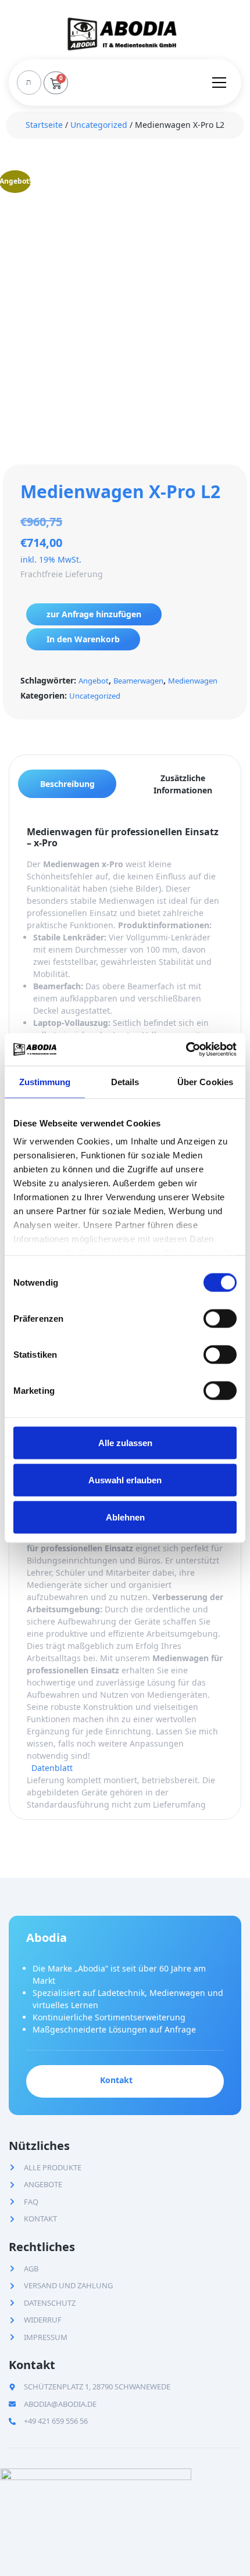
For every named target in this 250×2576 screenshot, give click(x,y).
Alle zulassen (125, 1442)
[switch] (220, 1318)
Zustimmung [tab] (45, 1081)
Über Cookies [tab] (205, 1081)
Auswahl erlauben (125, 1480)
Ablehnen (125, 1517)
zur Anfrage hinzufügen (94, 614)
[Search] (28, 83)
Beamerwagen (138, 681)
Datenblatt (52, 1768)
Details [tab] (125, 1081)
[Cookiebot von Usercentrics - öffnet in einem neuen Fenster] (186, 1050)
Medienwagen (193, 681)
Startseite (44, 125)
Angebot (94, 681)
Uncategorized (99, 125)
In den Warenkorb (83, 639)
